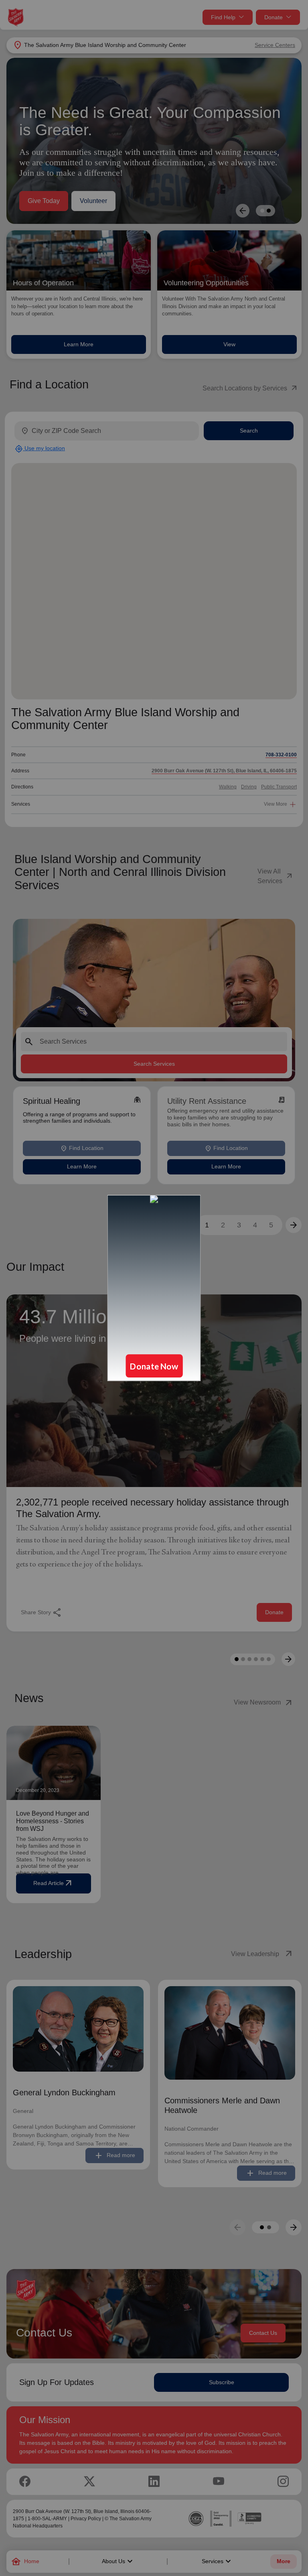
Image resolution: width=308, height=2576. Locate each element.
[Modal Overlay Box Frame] (154, 1288)
